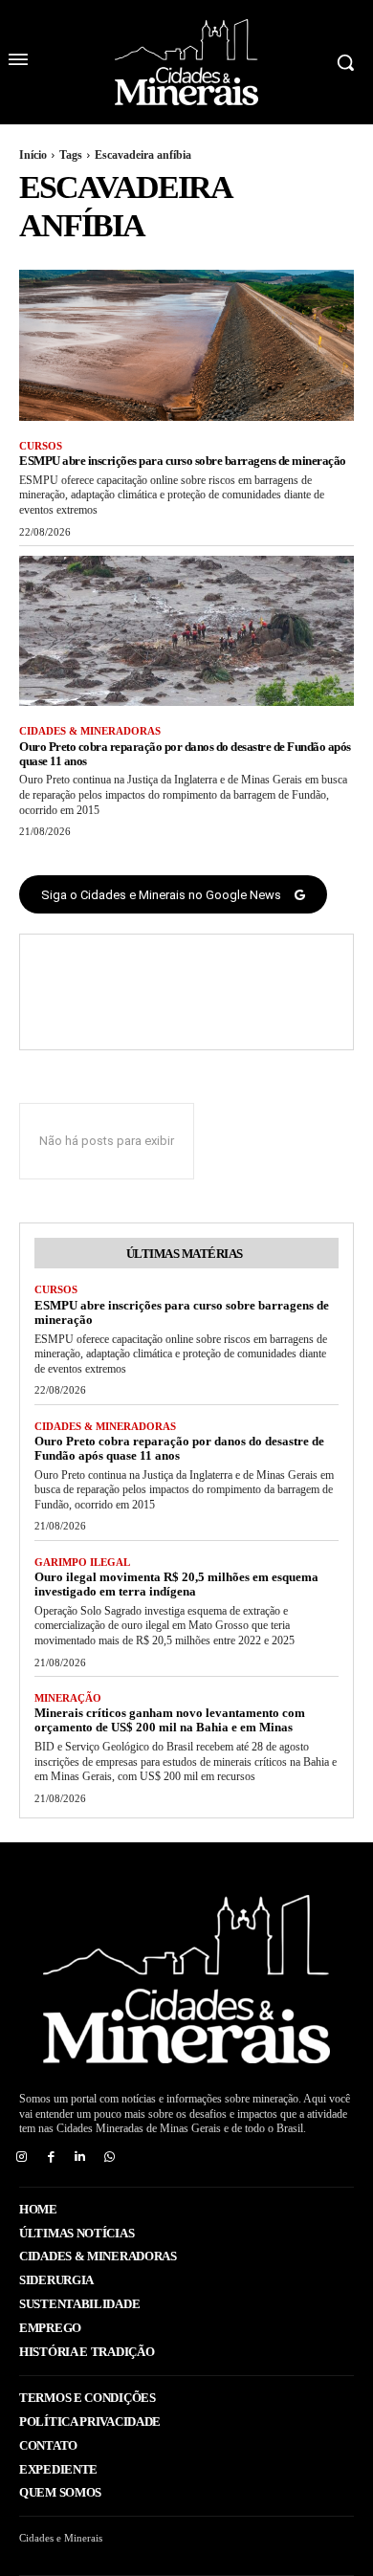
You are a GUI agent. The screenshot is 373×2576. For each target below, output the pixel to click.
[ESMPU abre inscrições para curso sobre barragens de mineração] (186, 345)
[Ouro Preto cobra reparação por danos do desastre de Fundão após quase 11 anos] (186, 631)
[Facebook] (51, 2158)
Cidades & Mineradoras (90, 731)
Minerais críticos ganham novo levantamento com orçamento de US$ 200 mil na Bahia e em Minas (170, 1720)
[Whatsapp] (110, 2158)
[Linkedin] (81, 2158)
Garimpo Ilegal (82, 1562)
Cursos (41, 446)
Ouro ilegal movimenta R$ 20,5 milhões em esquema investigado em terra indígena (176, 1584)
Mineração (68, 1698)
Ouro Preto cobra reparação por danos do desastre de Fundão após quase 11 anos (185, 754)
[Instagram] (22, 2158)
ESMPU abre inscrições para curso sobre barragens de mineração (183, 461)
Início (33, 155)
